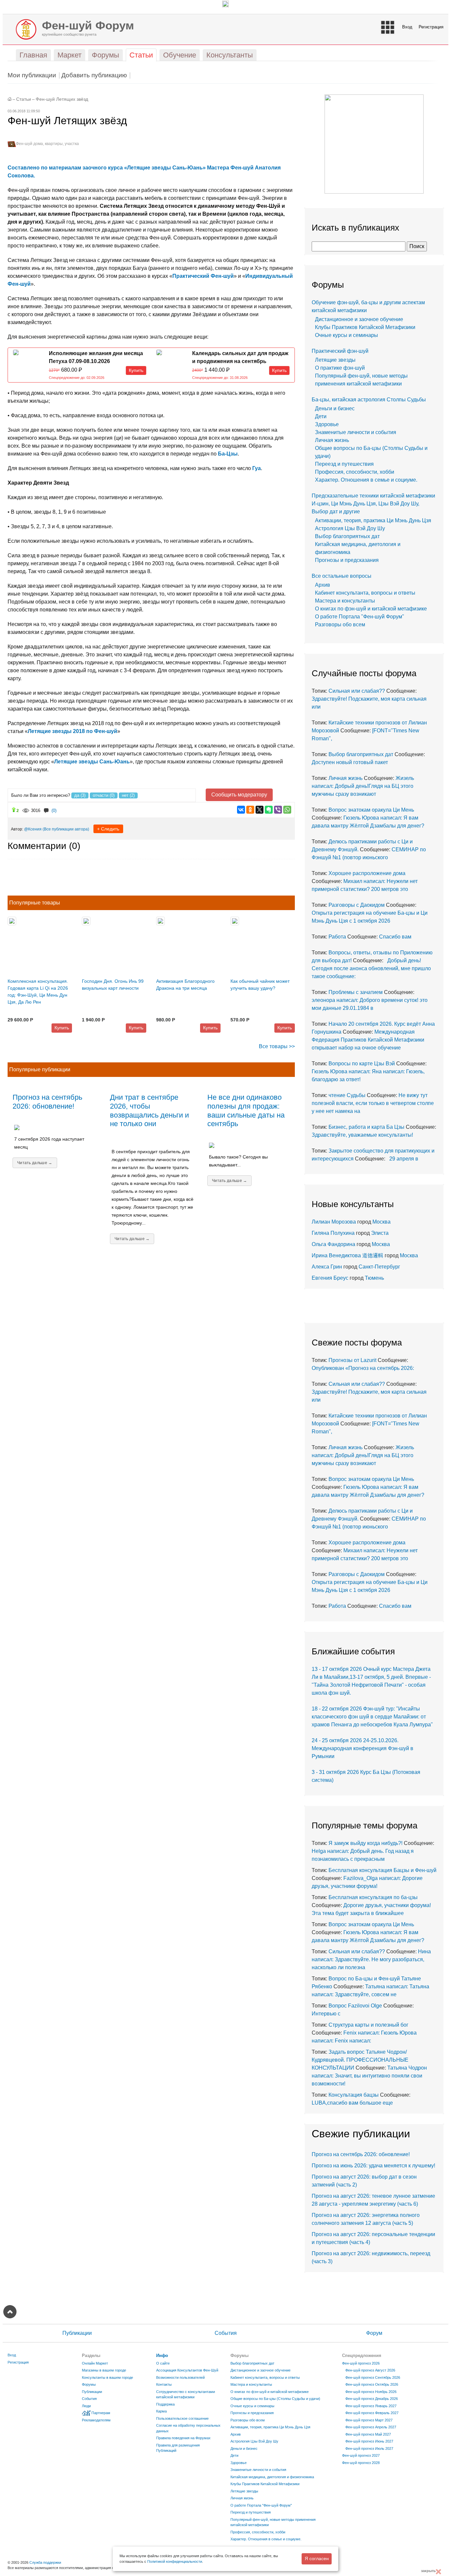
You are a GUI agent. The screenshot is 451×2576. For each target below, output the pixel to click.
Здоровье (327, 424)
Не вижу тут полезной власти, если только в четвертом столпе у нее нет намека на (373, 1103)
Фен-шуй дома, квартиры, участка (47, 144)
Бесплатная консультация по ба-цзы (373, 1897)
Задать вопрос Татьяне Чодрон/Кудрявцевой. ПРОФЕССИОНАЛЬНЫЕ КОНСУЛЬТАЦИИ (360, 2060)
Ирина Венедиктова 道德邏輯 (347, 1255)
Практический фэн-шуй (340, 351)
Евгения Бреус (330, 1278)
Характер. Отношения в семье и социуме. (366, 480)
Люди (86, 2406)
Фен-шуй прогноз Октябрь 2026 (372, 2384)
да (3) (80, 795)
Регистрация (431, 27)
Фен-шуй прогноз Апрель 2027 (371, 2427)
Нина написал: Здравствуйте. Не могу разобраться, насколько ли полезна (371, 1959)
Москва (382, 1222)
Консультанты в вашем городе (107, 2377)
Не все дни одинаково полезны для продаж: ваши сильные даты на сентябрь (246, 1111)
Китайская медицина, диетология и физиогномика (272, 2477)
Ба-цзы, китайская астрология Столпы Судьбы (369, 400)
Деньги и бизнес (335, 408)
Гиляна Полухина (333, 1233)
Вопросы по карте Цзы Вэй (362, 1064)
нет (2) (128, 795)
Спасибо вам (395, 937)
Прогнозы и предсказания (347, 560)
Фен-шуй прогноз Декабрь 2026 (372, 2399)
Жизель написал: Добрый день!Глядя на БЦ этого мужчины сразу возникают (363, 786)
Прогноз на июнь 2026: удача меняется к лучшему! (373, 2166)
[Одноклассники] (250, 810)
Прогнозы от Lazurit (352, 1360)
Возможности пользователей (180, 2377)
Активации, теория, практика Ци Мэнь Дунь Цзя (373, 520)
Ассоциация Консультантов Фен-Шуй (187, 2370)
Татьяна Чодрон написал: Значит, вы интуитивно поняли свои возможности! (369, 2076)
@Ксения (33, 829)
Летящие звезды (335, 360)
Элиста (380, 1233)
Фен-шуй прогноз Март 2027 (369, 2420)
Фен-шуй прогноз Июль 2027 (369, 2448)
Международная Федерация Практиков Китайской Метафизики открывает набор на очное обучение (368, 1040)
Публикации (77, 2333)
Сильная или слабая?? (357, 691)
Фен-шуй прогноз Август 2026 (370, 2370)
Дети (321, 416)
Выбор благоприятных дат (347, 536)
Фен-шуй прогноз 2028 (361, 2463)
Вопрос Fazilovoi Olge (355, 2006)
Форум (374, 2333)
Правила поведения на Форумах (183, 2438)
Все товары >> (277, 1046)
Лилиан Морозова (334, 1222)
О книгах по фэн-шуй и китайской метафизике (371, 609)
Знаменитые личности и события (356, 432)
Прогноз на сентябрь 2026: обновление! (47, 1102)
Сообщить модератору (239, 795)
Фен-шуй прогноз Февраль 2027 (372, 2413)
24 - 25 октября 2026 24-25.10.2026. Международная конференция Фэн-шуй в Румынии (363, 1748)
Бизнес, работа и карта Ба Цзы (366, 1127)
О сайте (163, 2363)
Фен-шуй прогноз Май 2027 (368, 2434)
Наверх (10, 2312)
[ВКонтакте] (241, 810)
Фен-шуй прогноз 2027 (361, 2455)
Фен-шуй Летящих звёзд (62, 99)
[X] (260, 810)
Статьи (24, 99)
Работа (337, 937)
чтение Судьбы (347, 1095)
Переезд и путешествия (344, 464)
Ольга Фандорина (333, 1244)
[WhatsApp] (287, 810)
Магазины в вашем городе (104, 2370)
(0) (54, 810)
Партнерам (101, 2413)
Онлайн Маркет (95, 2363)
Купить (136, 370)
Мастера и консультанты (345, 601)
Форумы (89, 2384)
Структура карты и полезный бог (368, 2025)
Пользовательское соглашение (182, 2418)
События (226, 2333)
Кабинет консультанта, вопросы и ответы (365, 593)
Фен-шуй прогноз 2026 (361, 2363)
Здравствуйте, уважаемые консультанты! (364, 1135)
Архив (323, 585)
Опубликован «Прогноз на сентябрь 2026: (363, 1368)
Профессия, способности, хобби (355, 472)
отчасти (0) (104, 795)
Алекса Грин (327, 1267)
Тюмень (374, 1278)
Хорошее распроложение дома (367, 873)
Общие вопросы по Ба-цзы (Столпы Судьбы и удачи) (275, 2399)
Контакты (164, 2384)
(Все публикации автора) (66, 829)
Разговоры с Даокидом (357, 905)
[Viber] (278, 810)
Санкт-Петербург (379, 1267)
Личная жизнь (332, 440)
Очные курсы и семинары (347, 335)
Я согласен (317, 2558)
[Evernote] (269, 810)
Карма (161, 2411)
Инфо (162, 2355)
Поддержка (165, 2404)
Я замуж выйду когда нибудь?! (365, 1843)
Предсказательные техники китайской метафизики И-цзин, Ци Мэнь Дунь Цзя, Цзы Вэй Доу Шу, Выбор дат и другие (373, 504)
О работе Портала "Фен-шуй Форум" (360, 617)
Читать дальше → (35, 1163)
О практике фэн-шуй (340, 368)
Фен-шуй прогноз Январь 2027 (371, 2406)
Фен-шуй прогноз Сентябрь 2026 (373, 2377)
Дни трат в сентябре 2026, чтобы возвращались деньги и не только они (149, 1111)
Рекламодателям (96, 2420)
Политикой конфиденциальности (175, 2561)
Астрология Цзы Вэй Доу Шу (350, 528)
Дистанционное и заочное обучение (359, 319)
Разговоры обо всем (340, 625)
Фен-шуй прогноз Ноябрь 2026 (371, 2392)
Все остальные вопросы (342, 576)
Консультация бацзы (354, 2095)
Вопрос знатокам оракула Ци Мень (371, 810)
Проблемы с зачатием (356, 992)
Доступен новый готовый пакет (350, 762)
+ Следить (108, 829)
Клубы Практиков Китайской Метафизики (365, 327)
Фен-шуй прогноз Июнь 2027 (369, 2441)
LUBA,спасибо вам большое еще (352, 2103)
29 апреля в (402, 1159)
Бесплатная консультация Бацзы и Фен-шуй (382, 1870)
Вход (407, 27)
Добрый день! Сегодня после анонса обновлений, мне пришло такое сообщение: (371, 968)
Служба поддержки (45, 2562)
